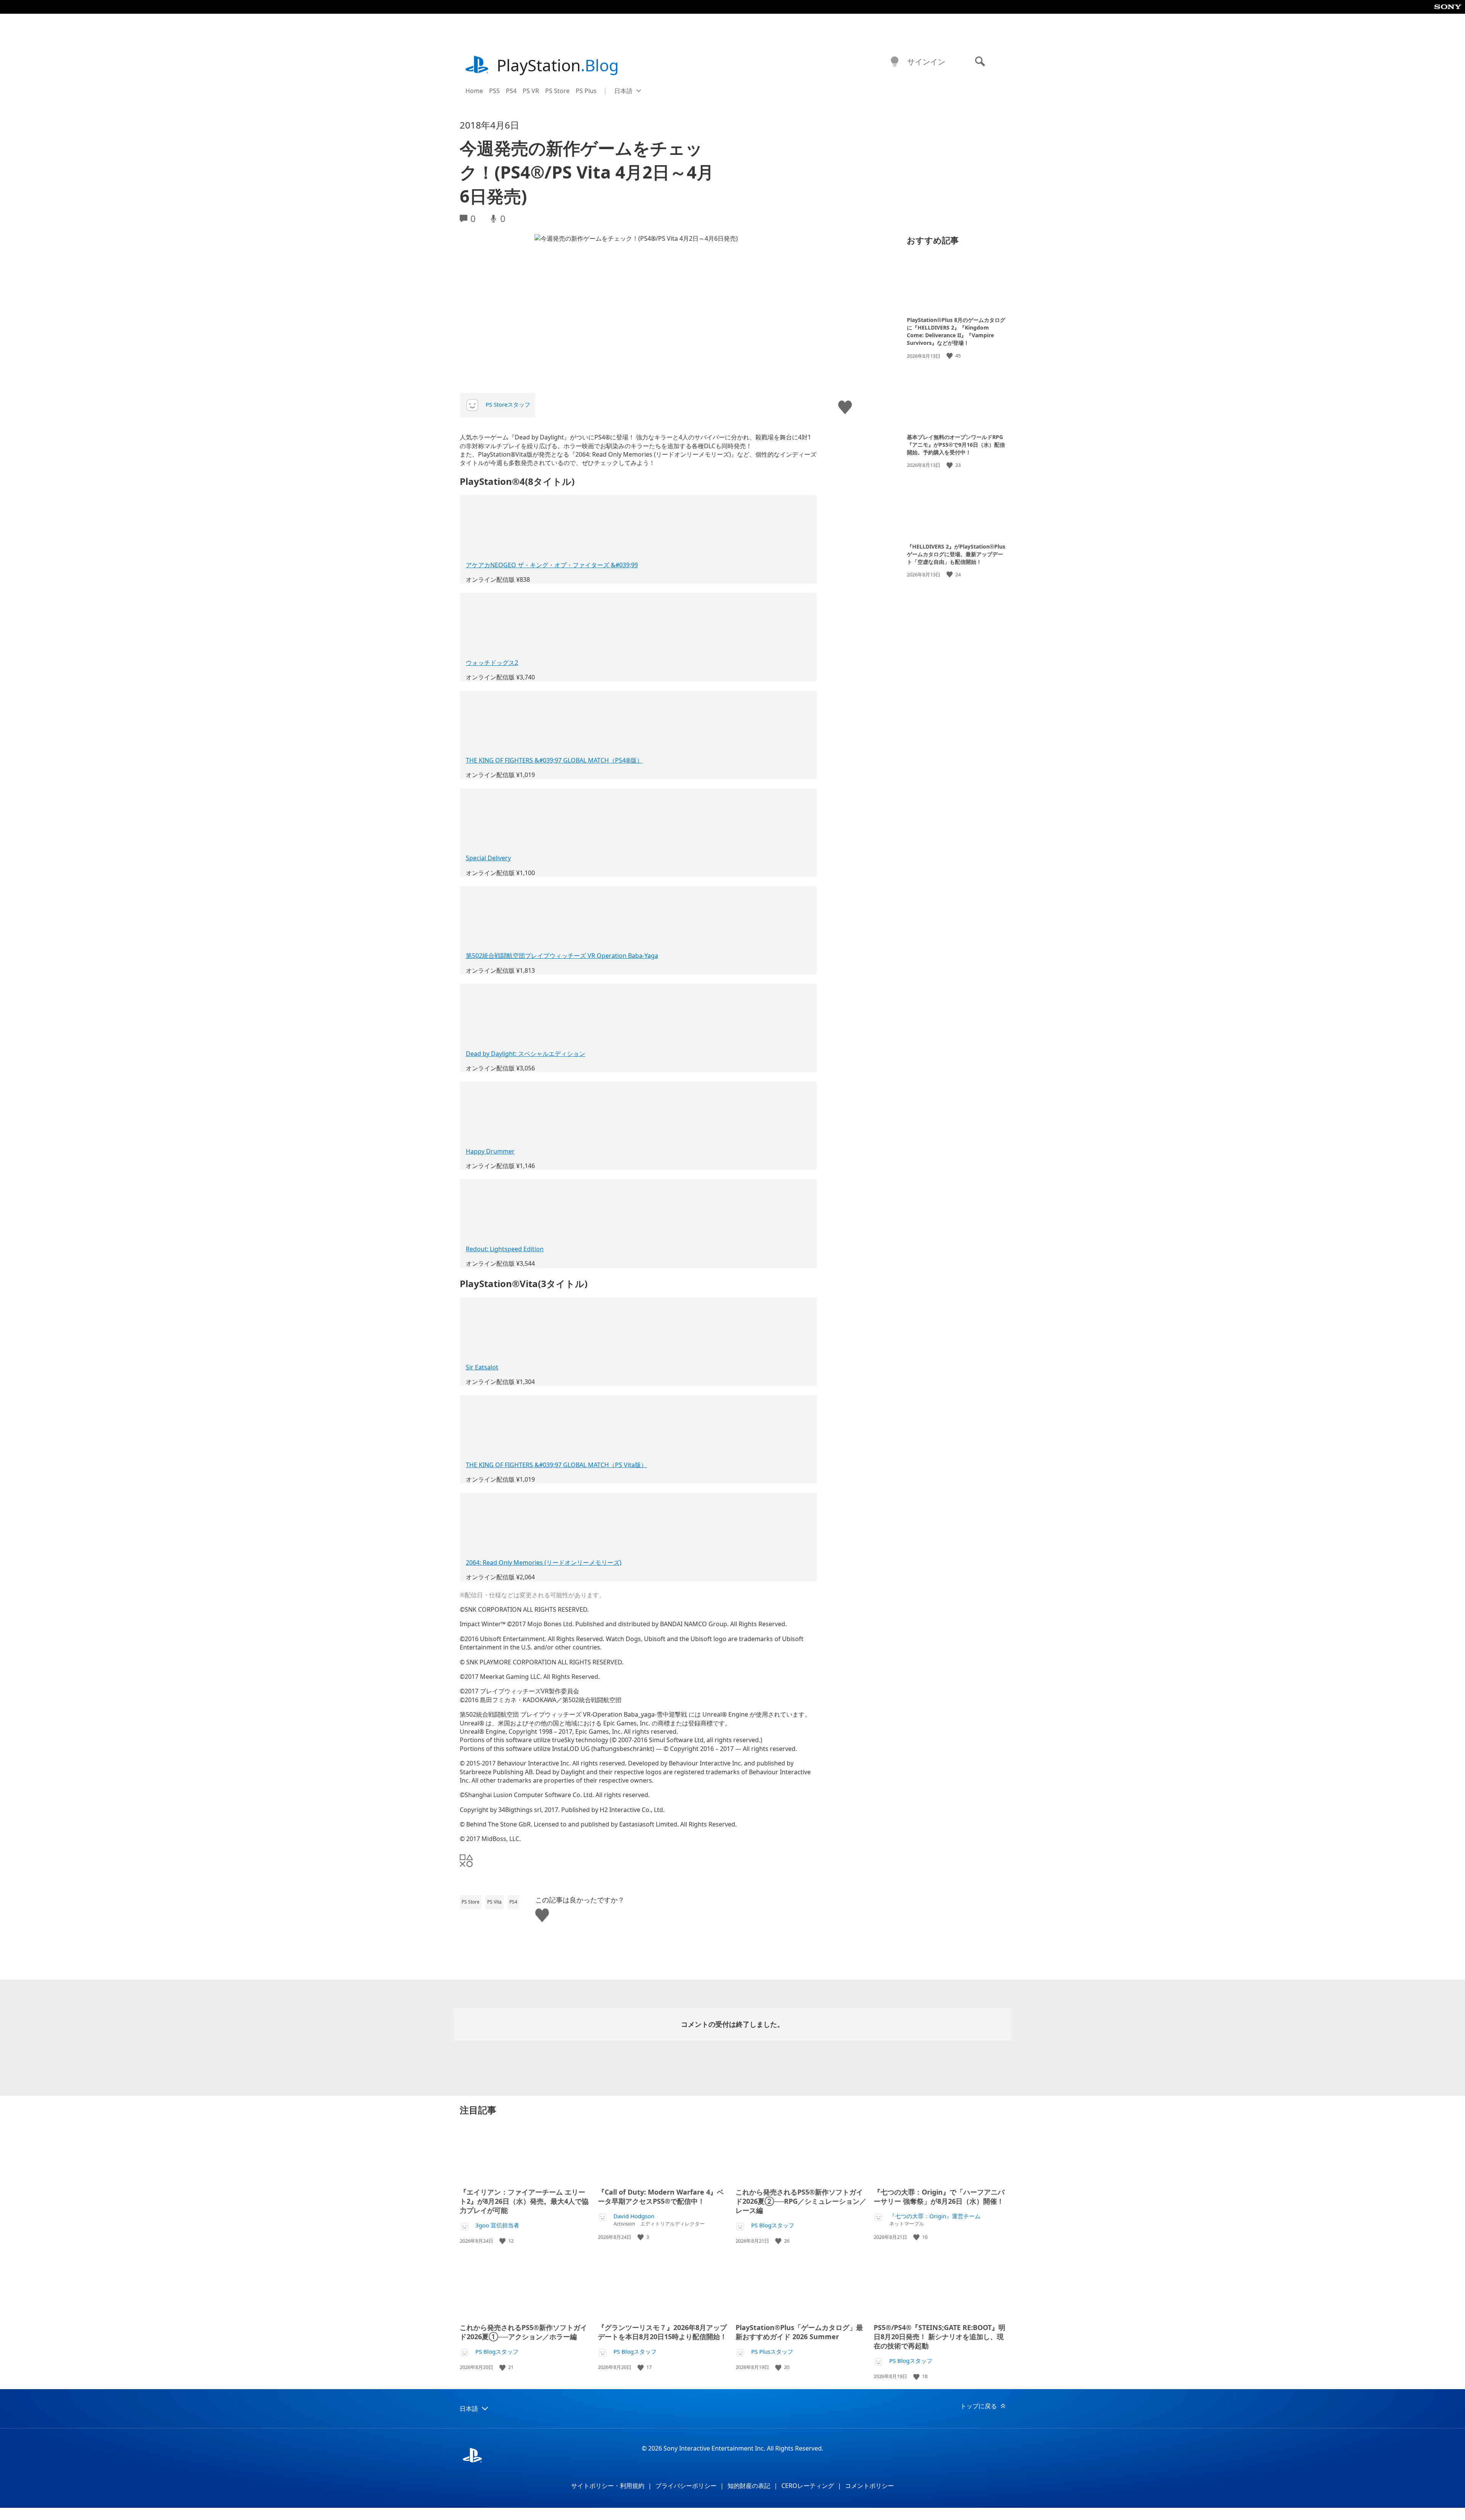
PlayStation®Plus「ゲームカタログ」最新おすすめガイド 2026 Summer (799, 2332)
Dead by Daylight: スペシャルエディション (526, 1054)
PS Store (557, 91)
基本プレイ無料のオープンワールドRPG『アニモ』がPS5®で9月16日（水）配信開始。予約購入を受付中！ (956, 444)
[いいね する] (950, 356)
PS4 (511, 91)
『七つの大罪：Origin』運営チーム (935, 2216)
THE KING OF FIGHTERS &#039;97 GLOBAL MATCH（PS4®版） (554, 760)
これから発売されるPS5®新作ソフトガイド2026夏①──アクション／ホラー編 (523, 2332)
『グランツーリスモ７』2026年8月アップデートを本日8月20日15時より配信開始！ (662, 2332)
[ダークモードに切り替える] (895, 62)
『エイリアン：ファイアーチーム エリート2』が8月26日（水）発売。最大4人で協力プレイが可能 (524, 2201)
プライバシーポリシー (686, 2486)
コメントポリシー (869, 2486)
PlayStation (558, 65)
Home (474, 91)
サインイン (926, 62)
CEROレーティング (808, 2486)
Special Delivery (488, 858)
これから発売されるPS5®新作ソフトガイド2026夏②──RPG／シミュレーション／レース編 (801, 2201)
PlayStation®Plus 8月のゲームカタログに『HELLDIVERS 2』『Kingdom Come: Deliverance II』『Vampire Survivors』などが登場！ (956, 331)
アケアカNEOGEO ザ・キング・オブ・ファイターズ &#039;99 (552, 565)
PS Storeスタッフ (508, 404)
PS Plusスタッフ (772, 2352)
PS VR (531, 91)
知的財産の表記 (749, 2486)
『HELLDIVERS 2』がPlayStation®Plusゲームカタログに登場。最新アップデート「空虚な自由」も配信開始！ (956, 554)
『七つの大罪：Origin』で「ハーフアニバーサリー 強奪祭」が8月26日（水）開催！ (939, 2197)
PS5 (494, 91)
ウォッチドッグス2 (492, 663)
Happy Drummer (490, 1151)
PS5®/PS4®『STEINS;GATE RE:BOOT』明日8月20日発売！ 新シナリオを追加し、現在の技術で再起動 (939, 2337)
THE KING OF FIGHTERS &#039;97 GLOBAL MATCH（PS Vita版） (556, 1465)
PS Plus (586, 91)
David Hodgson (634, 2216)
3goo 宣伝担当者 (497, 2225)
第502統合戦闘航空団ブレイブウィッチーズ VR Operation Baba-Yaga (562, 956)
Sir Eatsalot (482, 1367)
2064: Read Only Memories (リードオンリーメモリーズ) (544, 1563)
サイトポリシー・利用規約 (608, 2486)
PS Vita (494, 1902)
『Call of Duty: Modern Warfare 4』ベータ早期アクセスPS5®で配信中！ (661, 2197)
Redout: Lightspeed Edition (505, 1249)
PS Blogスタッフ (773, 2225)
